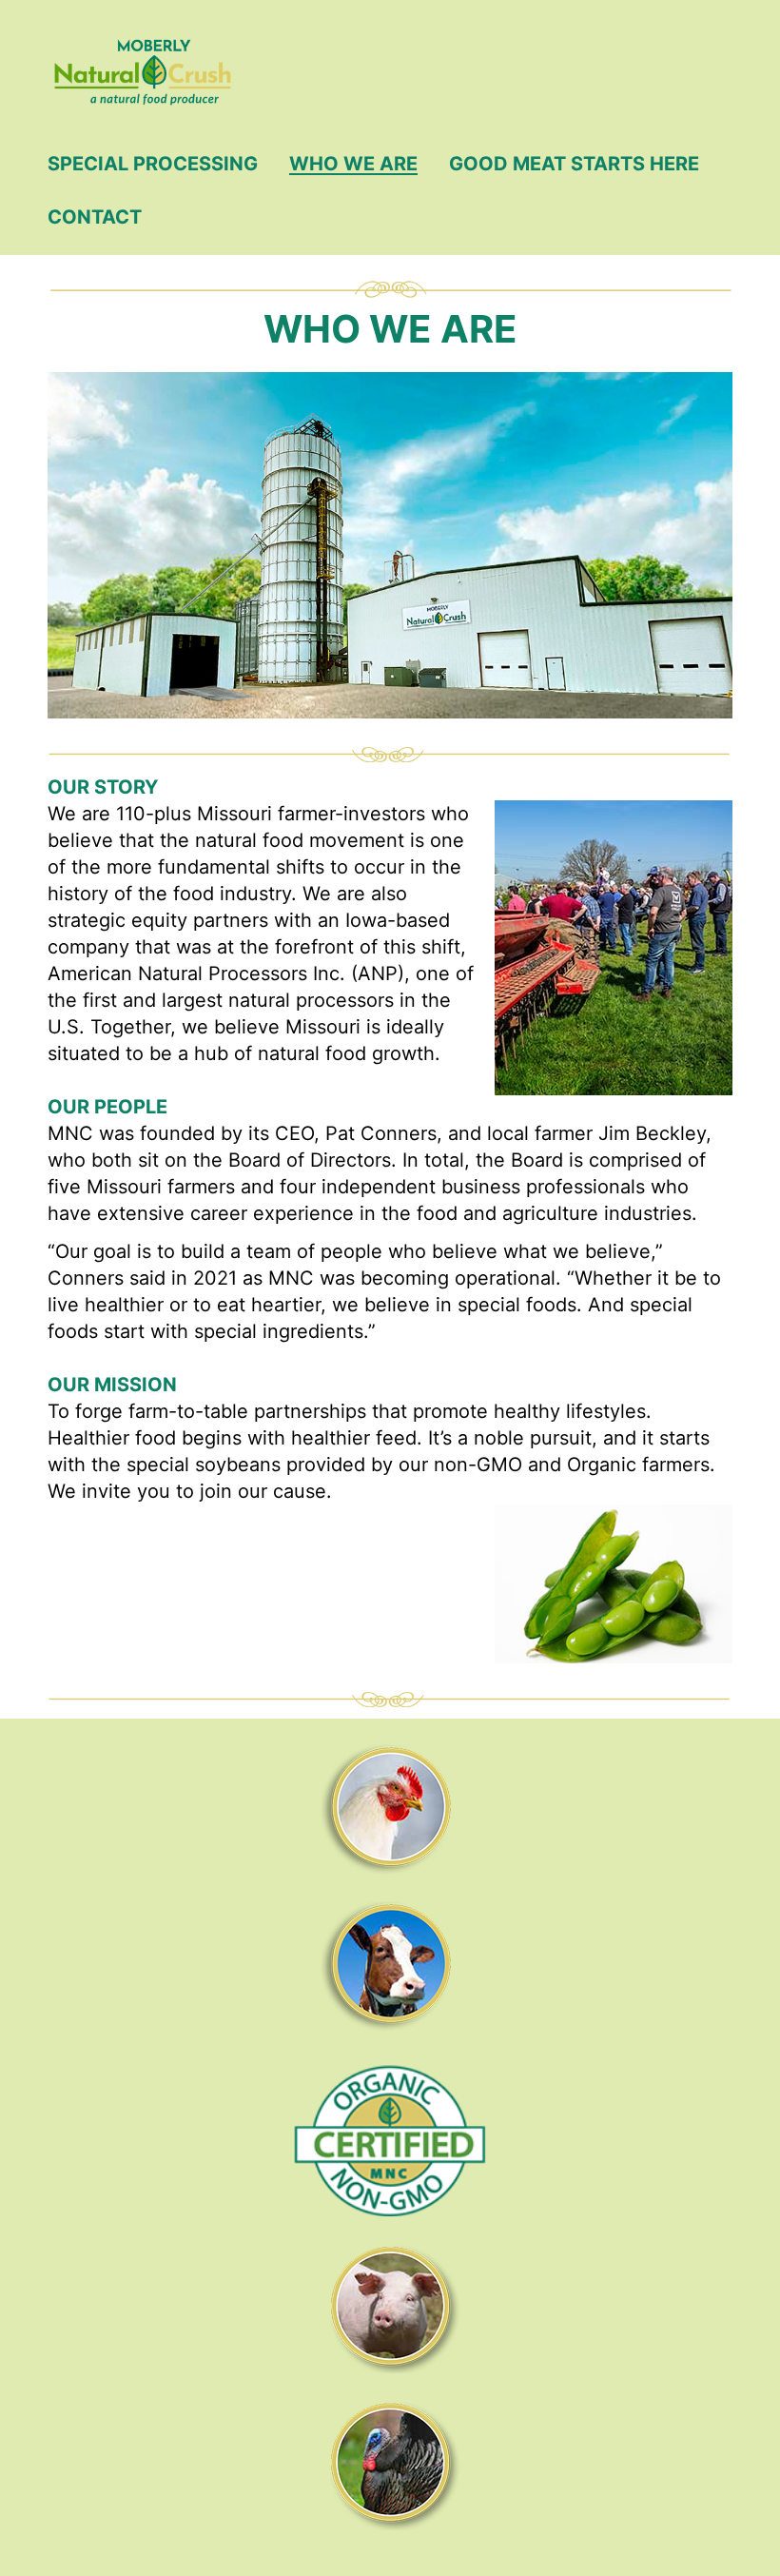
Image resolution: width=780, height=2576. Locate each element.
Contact (95, 217)
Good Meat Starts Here (574, 164)
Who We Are (353, 164)
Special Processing (153, 164)
